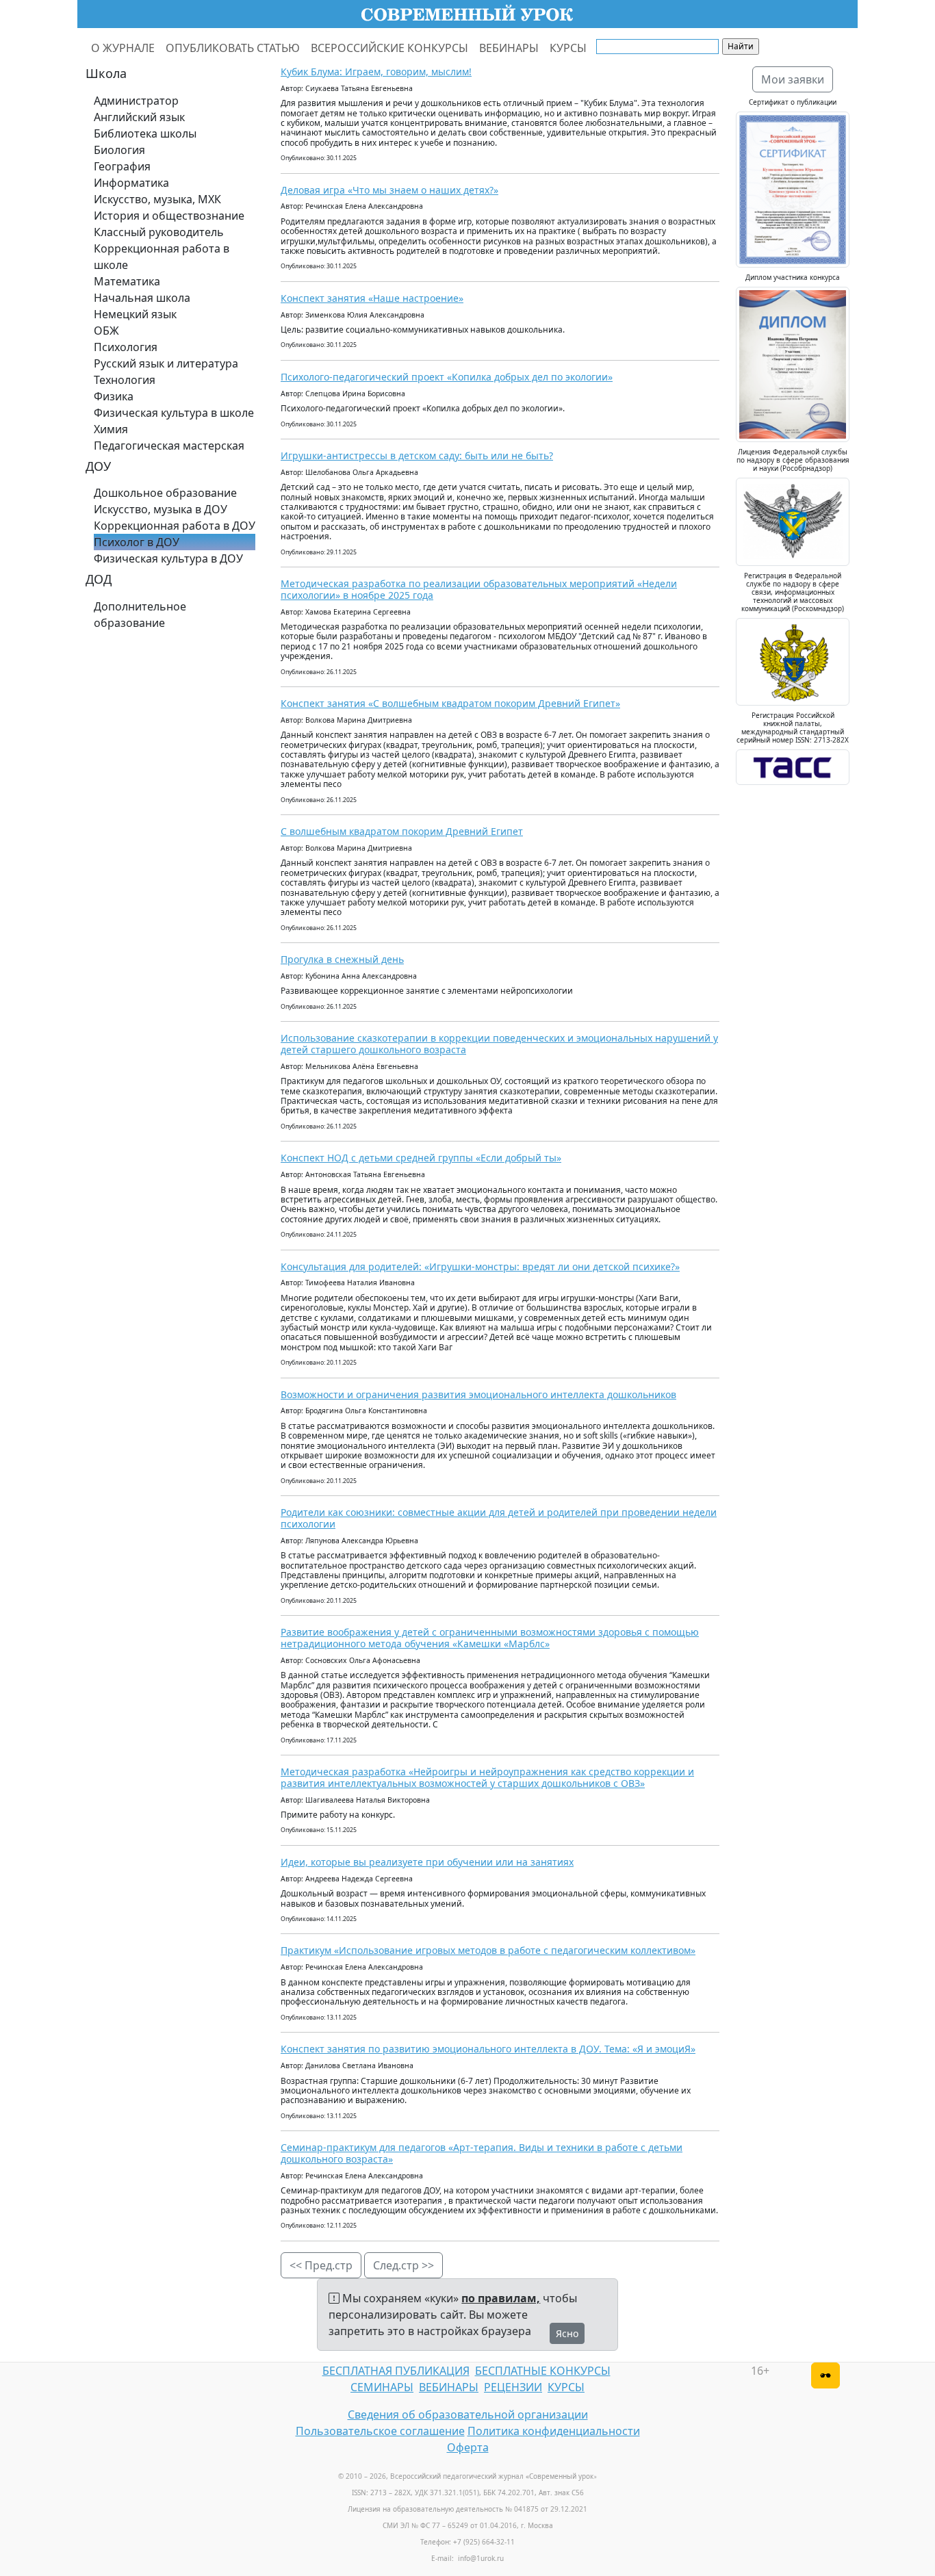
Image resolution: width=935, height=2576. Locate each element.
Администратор (136, 101)
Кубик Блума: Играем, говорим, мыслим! (376, 72)
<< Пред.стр (321, 2265)
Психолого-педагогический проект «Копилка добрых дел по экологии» (447, 377)
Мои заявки (793, 79)
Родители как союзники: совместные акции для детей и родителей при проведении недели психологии (499, 1518)
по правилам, (501, 2298)
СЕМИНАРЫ (382, 2387)
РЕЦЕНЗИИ (513, 2387)
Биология (119, 150)
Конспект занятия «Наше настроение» (372, 298)
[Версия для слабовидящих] (825, 2375)
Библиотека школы (145, 133)
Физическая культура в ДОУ (168, 558)
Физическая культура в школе (174, 413)
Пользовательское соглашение (380, 2431)
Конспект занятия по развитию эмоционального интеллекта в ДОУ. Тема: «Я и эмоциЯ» (488, 2049)
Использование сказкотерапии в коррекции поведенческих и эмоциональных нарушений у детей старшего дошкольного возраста (499, 1044)
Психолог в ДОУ (137, 542)
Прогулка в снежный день (342, 959)
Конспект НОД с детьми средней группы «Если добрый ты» (421, 1158)
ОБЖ (106, 331)
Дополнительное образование (140, 615)
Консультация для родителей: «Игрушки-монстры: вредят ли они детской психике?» (480, 1266)
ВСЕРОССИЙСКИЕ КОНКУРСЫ (389, 48)
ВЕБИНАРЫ (509, 48)
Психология (126, 347)
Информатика (131, 183)
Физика (114, 396)
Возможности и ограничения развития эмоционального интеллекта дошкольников (478, 1394)
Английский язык (139, 117)
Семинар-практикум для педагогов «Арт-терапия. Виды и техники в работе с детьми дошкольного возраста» (482, 2153)
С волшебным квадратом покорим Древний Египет (402, 831)
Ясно (567, 2333)
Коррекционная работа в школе (162, 257)
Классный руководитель (159, 232)
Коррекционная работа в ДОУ (175, 526)
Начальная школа (142, 298)
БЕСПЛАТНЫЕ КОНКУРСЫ (543, 2371)
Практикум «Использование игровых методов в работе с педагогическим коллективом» (488, 1950)
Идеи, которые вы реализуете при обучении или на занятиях (427, 1862)
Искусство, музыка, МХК (157, 199)
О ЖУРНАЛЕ (123, 48)
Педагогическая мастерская (169, 446)
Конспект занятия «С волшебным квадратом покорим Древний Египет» (450, 703)
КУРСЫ (568, 48)
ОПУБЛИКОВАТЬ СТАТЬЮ (233, 48)
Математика (127, 281)
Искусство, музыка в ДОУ (161, 509)
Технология (125, 380)
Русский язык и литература (166, 363)
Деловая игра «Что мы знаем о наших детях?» (389, 190)
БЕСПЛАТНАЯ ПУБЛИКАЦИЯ (396, 2371)
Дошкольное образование (165, 493)
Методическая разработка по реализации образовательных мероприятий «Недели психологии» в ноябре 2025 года (479, 589)
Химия (111, 429)
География (122, 166)
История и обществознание (169, 216)
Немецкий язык (135, 314)
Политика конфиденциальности (554, 2431)
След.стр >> (404, 2265)
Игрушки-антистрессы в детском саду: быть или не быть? (417, 455)
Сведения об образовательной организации (468, 2414)
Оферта (468, 2447)
